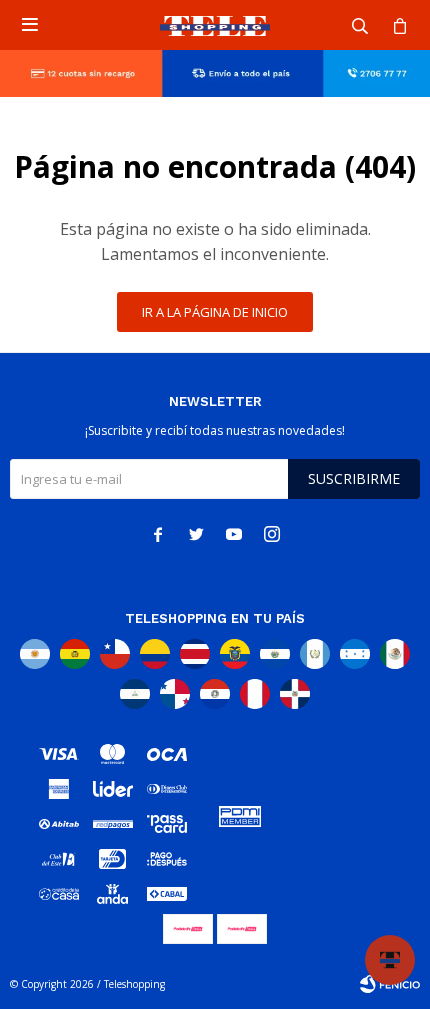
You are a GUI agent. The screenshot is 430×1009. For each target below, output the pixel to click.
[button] (360, 25)
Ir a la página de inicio (215, 312)
